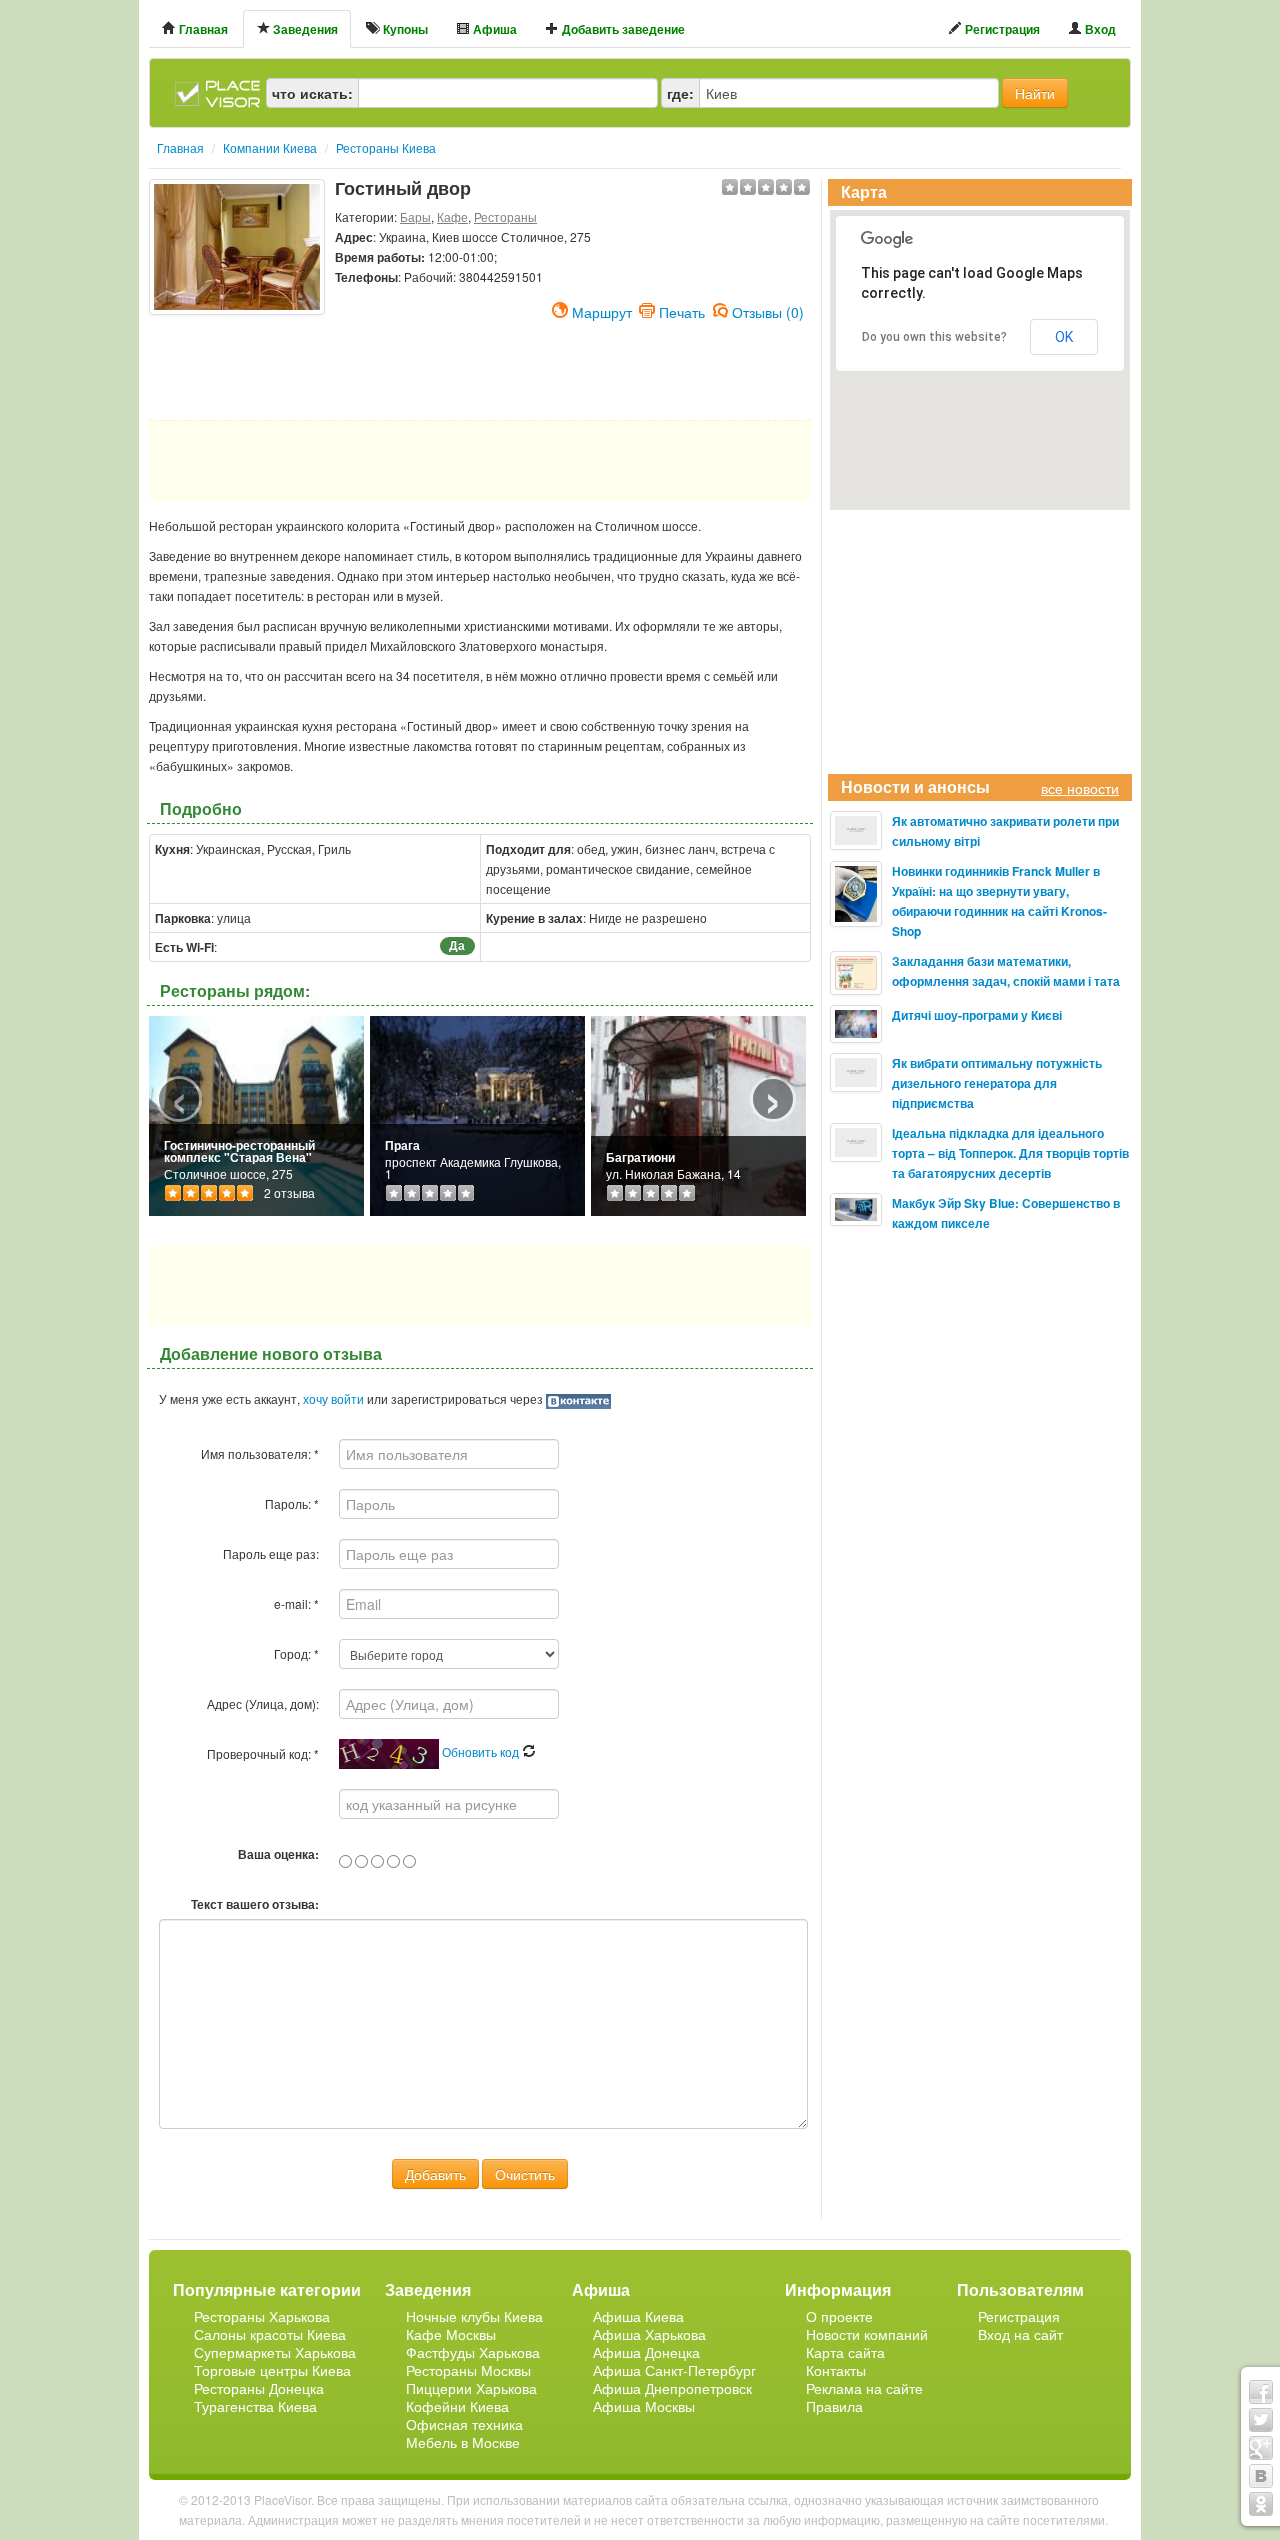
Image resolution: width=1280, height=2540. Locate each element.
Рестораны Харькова (262, 2316)
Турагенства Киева (255, 2406)
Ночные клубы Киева (474, 2316)
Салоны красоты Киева (270, 2334)
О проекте (839, 2316)
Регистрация (1001, 29)
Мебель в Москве (463, 2442)
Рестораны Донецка (259, 2388)
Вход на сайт (1020, 2334)
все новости (1080, 788)
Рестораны (505, 216)
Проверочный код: (263, 1753)
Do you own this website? (934, 337)
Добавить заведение (622, 29)
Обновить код (482, 1751)
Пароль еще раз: (271, 1553)
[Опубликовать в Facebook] (1261, 2392)
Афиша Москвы (644, 2406)
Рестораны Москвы (468, 2370)
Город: (296, 1653)
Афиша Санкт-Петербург (674, 2370)
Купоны (404, 29)
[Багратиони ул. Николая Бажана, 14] (698, 1113)
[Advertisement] (237, 365)
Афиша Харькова (649, 2334)
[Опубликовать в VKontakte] (1261, 2476)
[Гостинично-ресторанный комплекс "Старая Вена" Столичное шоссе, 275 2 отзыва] (256, 1113)
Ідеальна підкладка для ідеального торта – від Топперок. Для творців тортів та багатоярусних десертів (1010, 1153)
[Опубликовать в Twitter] (1261, 2420)
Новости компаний (867, 2334)
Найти (1035, 93)
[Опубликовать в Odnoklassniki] (1261, 2504)
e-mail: (296, 1603)
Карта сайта (845, 2352)
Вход (1099, 29)
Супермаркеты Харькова (275, 2352)
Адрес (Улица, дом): (263, 1703)
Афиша (493, 29)
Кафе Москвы (451, 2334)
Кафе (452, 216)
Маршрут (602, 310)
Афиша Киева (638, 2316)
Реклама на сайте (864, 2388)
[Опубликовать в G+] (1261, 2448)
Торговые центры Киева (272, 2370)
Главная (202, 29)
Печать (682, 310)
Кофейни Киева (457, 2406)
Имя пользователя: (260, 1453)
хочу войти (333, 1398)
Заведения (304, 29)
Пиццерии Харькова (471, 2388)
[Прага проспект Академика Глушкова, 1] (477, 1113)
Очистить (525, 2174)
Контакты (836, 2370)
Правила (834, 2406)
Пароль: (292, 1503)
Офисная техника (464, 2424)
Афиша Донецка (646, 2352)
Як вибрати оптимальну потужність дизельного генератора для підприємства (997, 1083)
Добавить (435, 2174)
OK (1064, 337)
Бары (415, 216)
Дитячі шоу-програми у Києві (977, 1015)
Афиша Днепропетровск (672, 2388)
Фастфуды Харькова (473, 2352)
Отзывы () (768, 310)
